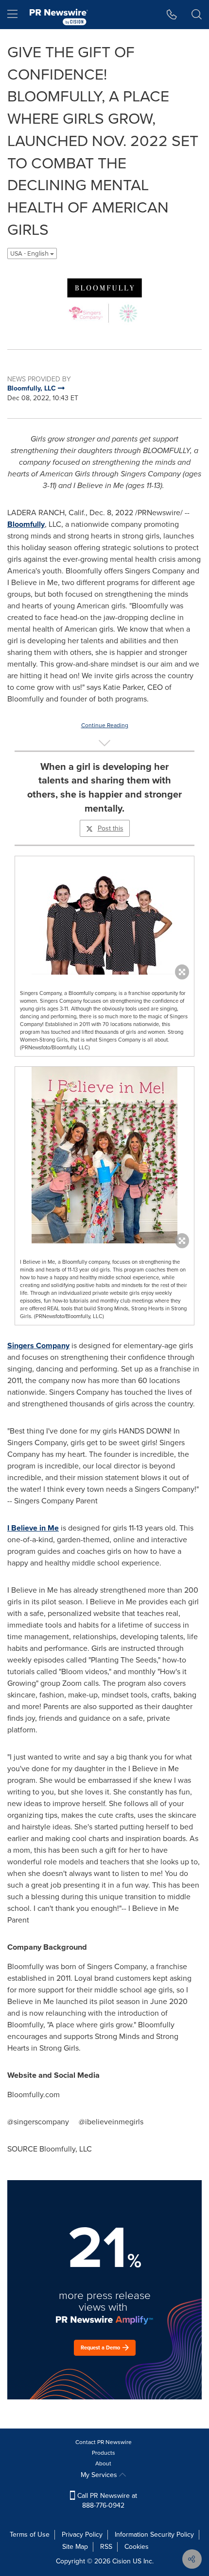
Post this (111, 828)
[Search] (197, 15)
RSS (106, 2547)
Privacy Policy (82, 2535)
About (103, 2463)
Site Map (75, 2547)
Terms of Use (30, 2535)
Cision (122, 2561)
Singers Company (38, 1345)
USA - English (30, 253)
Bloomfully (26, 524)
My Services (100, 2475)
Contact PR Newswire (104, 2442)
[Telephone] (172, 15)
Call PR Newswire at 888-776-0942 (106, 2501)
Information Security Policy (154, 2535)
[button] (104, 301)
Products (104, 2453)
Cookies (137, 2547)
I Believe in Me (33, 1528)
